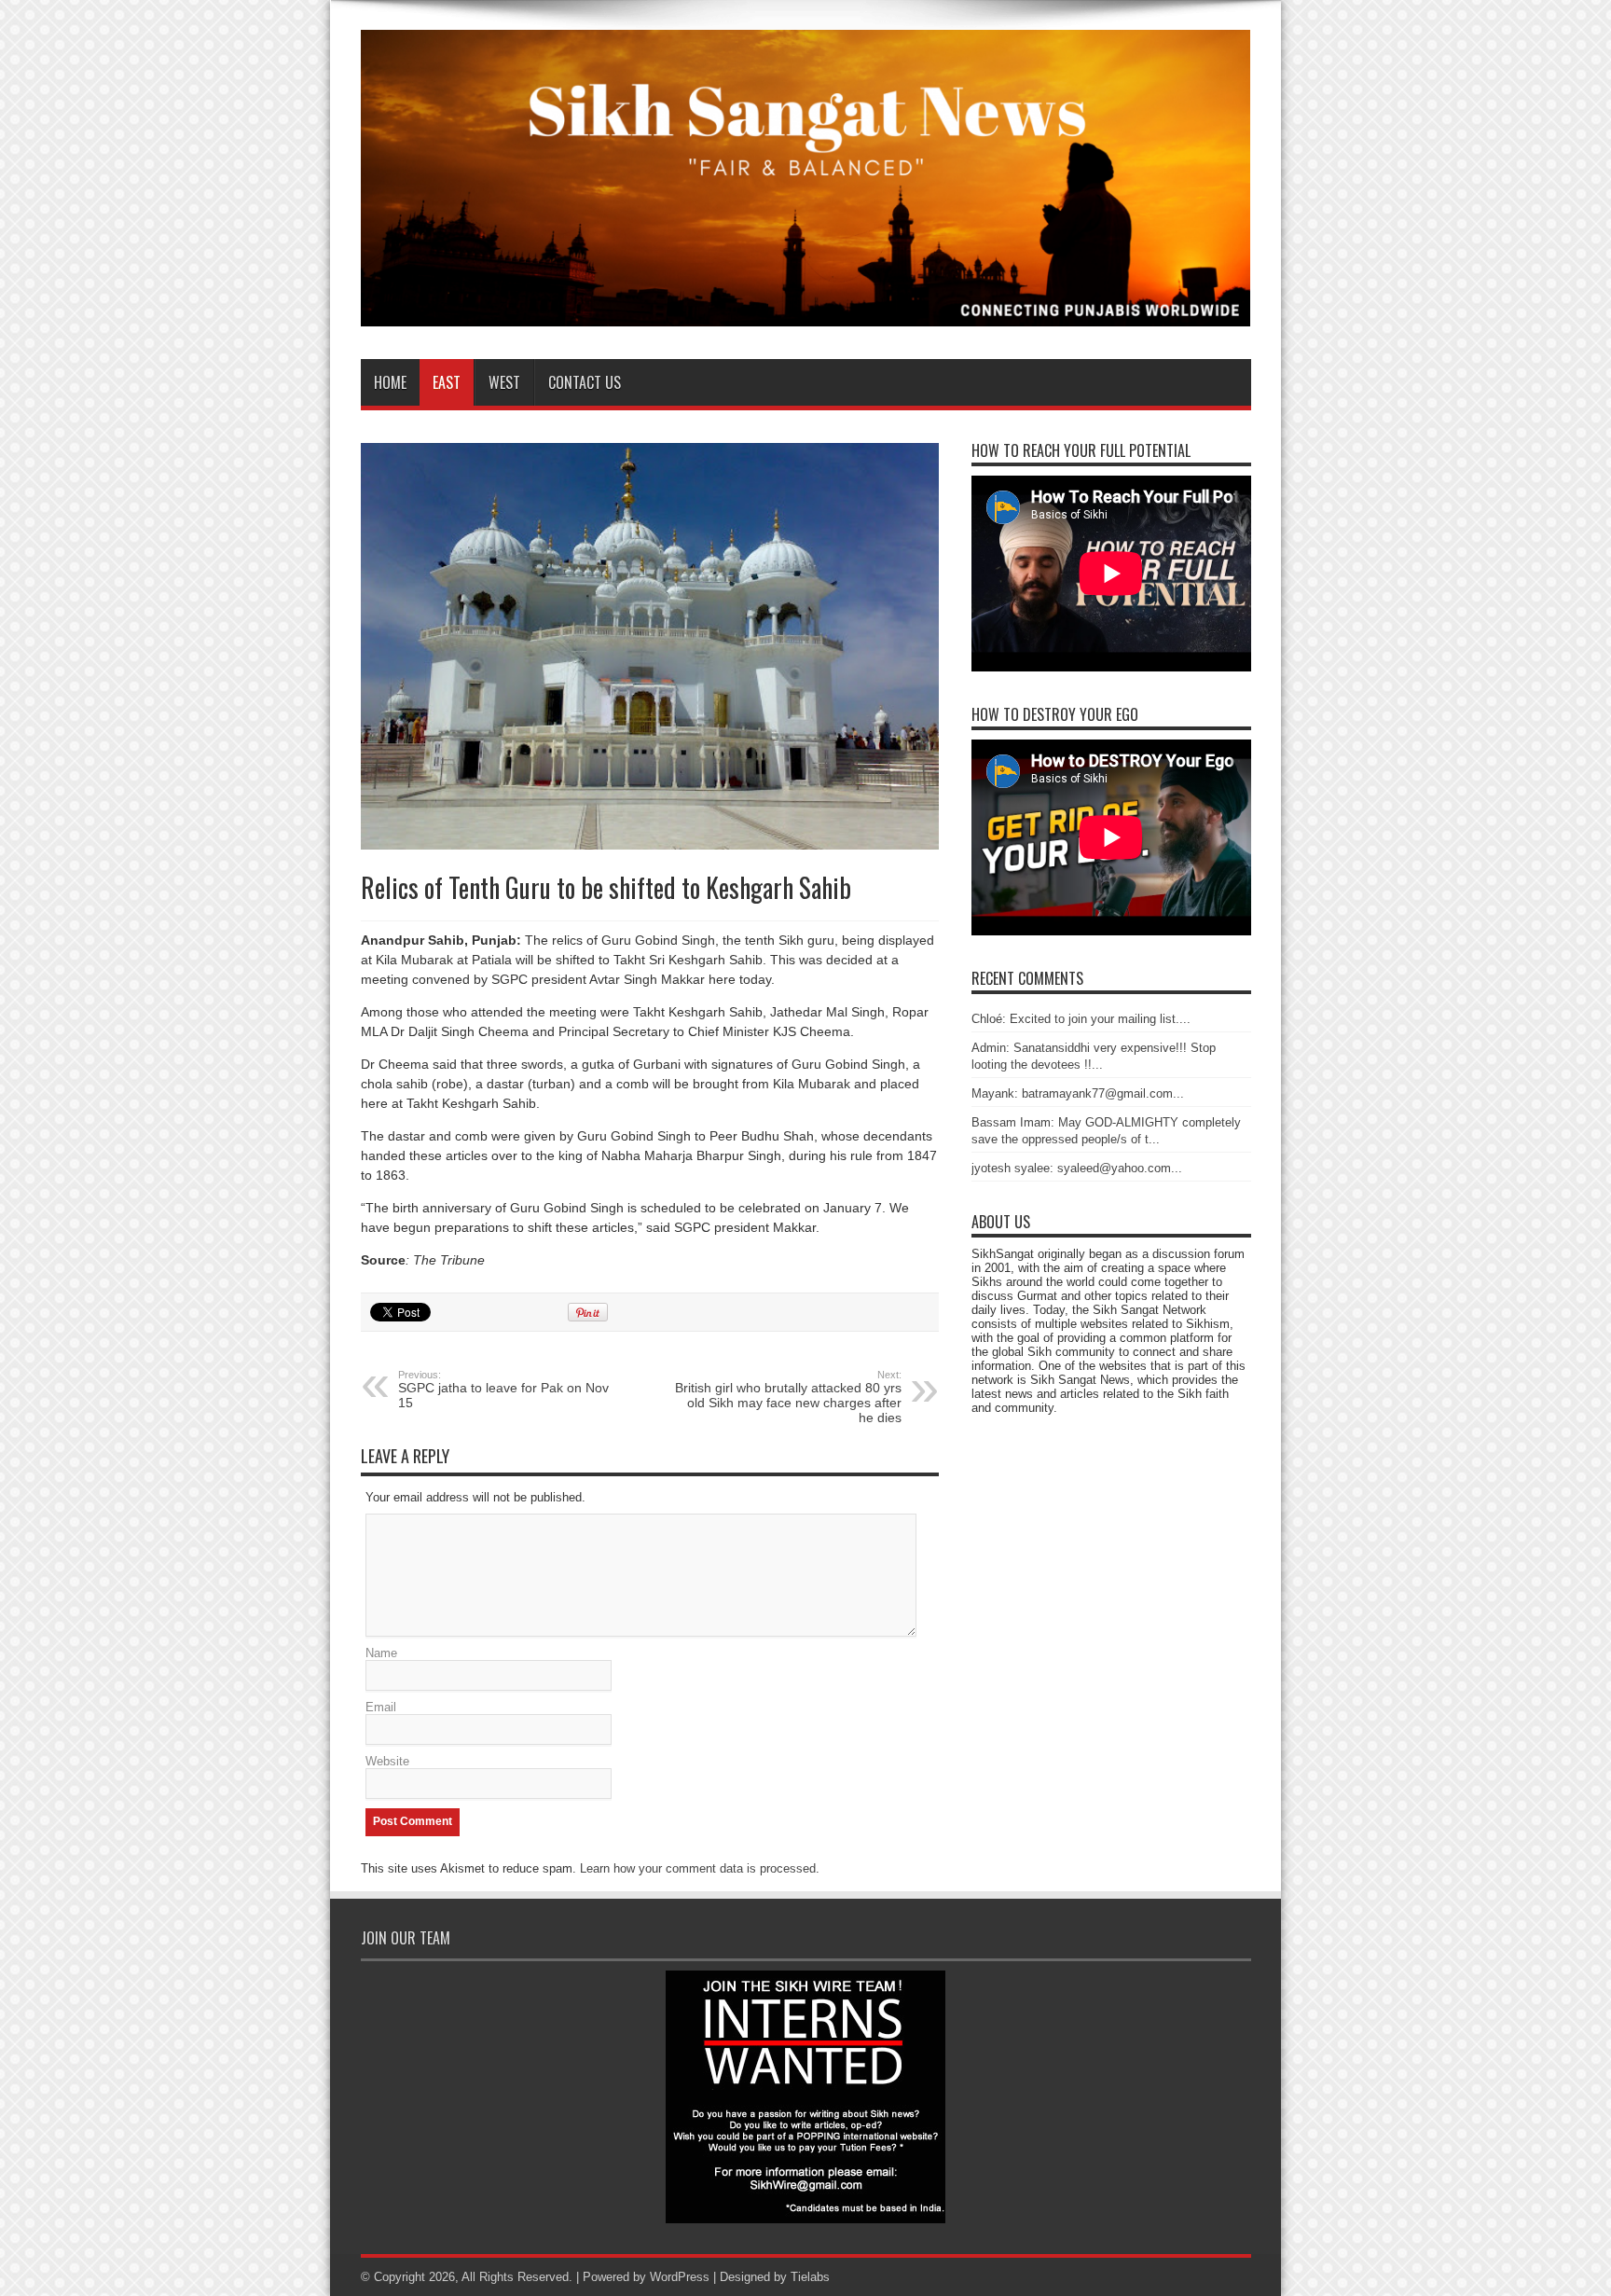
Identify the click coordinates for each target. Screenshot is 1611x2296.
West (504, 382)
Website (387, 1761)
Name (381, 1653)
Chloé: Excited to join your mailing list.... (1081, 1019)
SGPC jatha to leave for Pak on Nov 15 (503, 1390)
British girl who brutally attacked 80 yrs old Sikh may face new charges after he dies (788, 1397)
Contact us (585, 382)
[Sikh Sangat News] (806, 312)
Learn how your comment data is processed (698, 1868)
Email (381, 1707)
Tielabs (810, 2277)
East (447, 382)
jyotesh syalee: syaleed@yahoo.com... (1077, 1168)
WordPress (680, 2277)
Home (390, 382)
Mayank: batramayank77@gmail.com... (1078, 1093)
